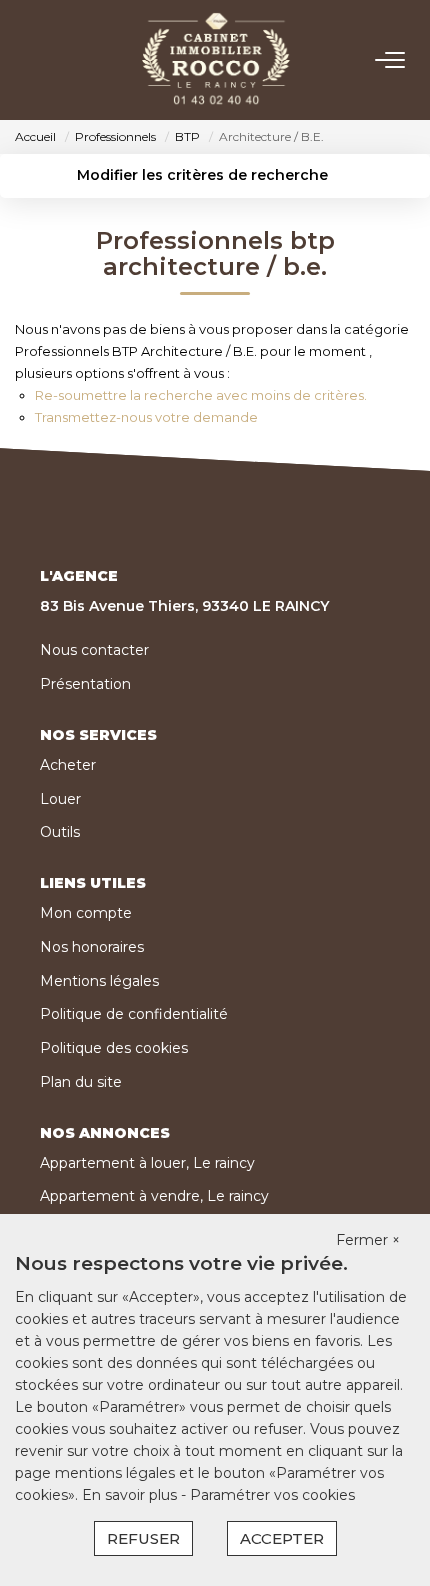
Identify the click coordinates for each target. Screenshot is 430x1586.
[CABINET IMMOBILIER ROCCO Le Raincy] (216, 60)
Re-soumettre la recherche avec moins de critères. (201, 395)
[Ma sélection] (51, 59)
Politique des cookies (114, 1048)
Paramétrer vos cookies (272, 1495)
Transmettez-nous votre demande (146, 417)
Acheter (68, 765)
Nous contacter (94, 650)
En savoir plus (131, 1495)
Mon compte (86, 913)
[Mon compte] (27, 59)
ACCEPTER (282, 1538)
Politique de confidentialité (134, 1014)
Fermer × (368, 1240)
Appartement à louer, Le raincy (147, 1163)
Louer (60, 799)
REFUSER (143, 1538)
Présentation (85, 684)
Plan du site (81, 1082)
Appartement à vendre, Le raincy (154, 1196)
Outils (60, 832)
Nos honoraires (92, 947)
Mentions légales (99, 981)
